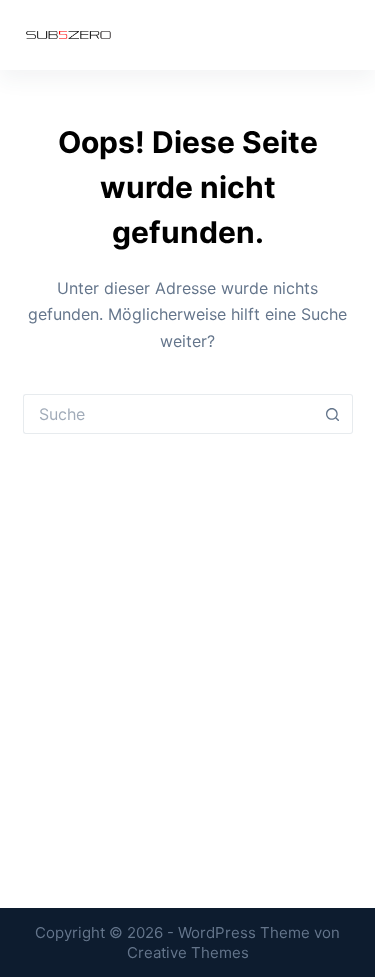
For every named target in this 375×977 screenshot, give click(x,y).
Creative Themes (188, 952)
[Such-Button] (333, 414)
